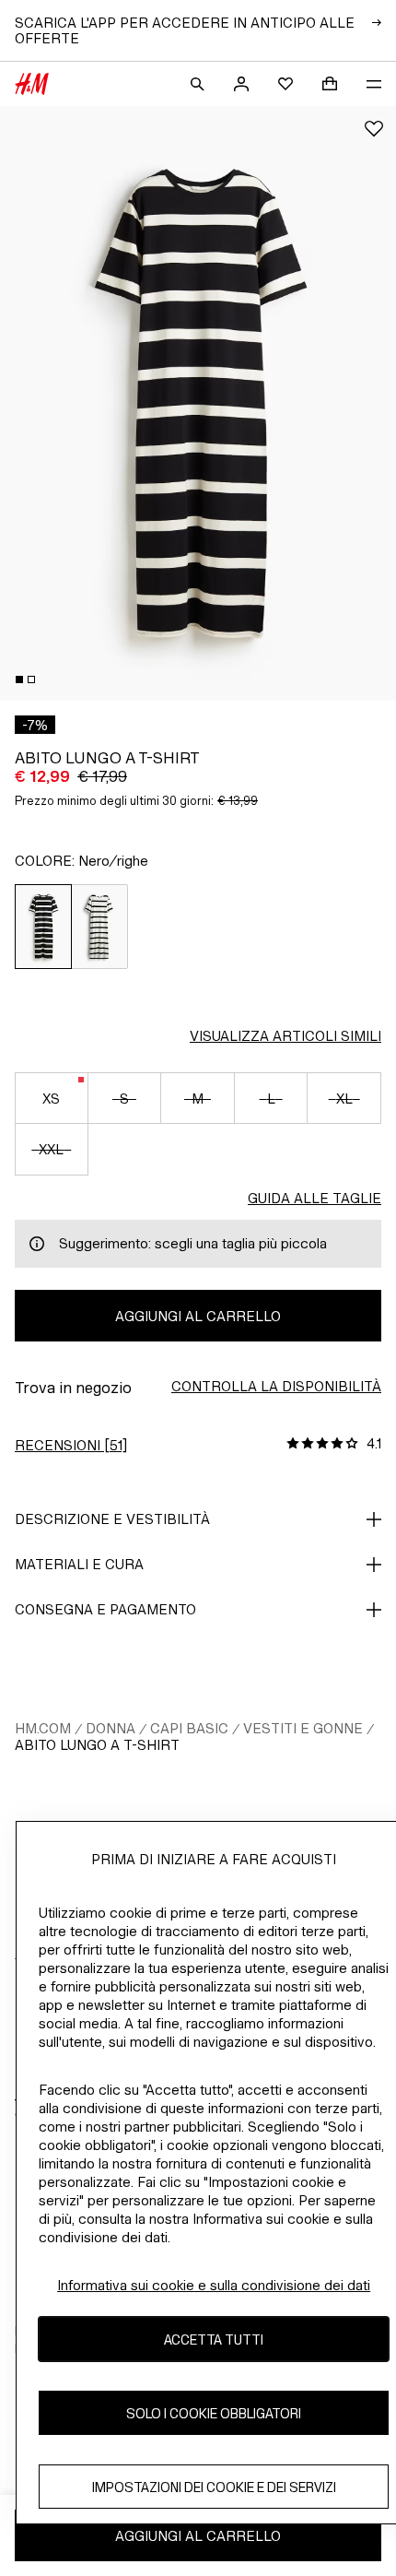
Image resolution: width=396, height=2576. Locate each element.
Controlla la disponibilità (276, 1386)
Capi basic (189, 1728)
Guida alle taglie (314, 1198)
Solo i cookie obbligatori (214, 2413)
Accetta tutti (214, 2340)
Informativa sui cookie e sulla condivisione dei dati (214, 2285)
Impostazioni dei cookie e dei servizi (214, 2487)
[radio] (43, 927)
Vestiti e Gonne (303, 1728)
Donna (111, 1728)
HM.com (43, 1728)
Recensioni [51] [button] (71, 1445)
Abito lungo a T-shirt (97, 1745)
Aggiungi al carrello (198, 1316)
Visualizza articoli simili (285, 1036)
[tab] (19, 679)
